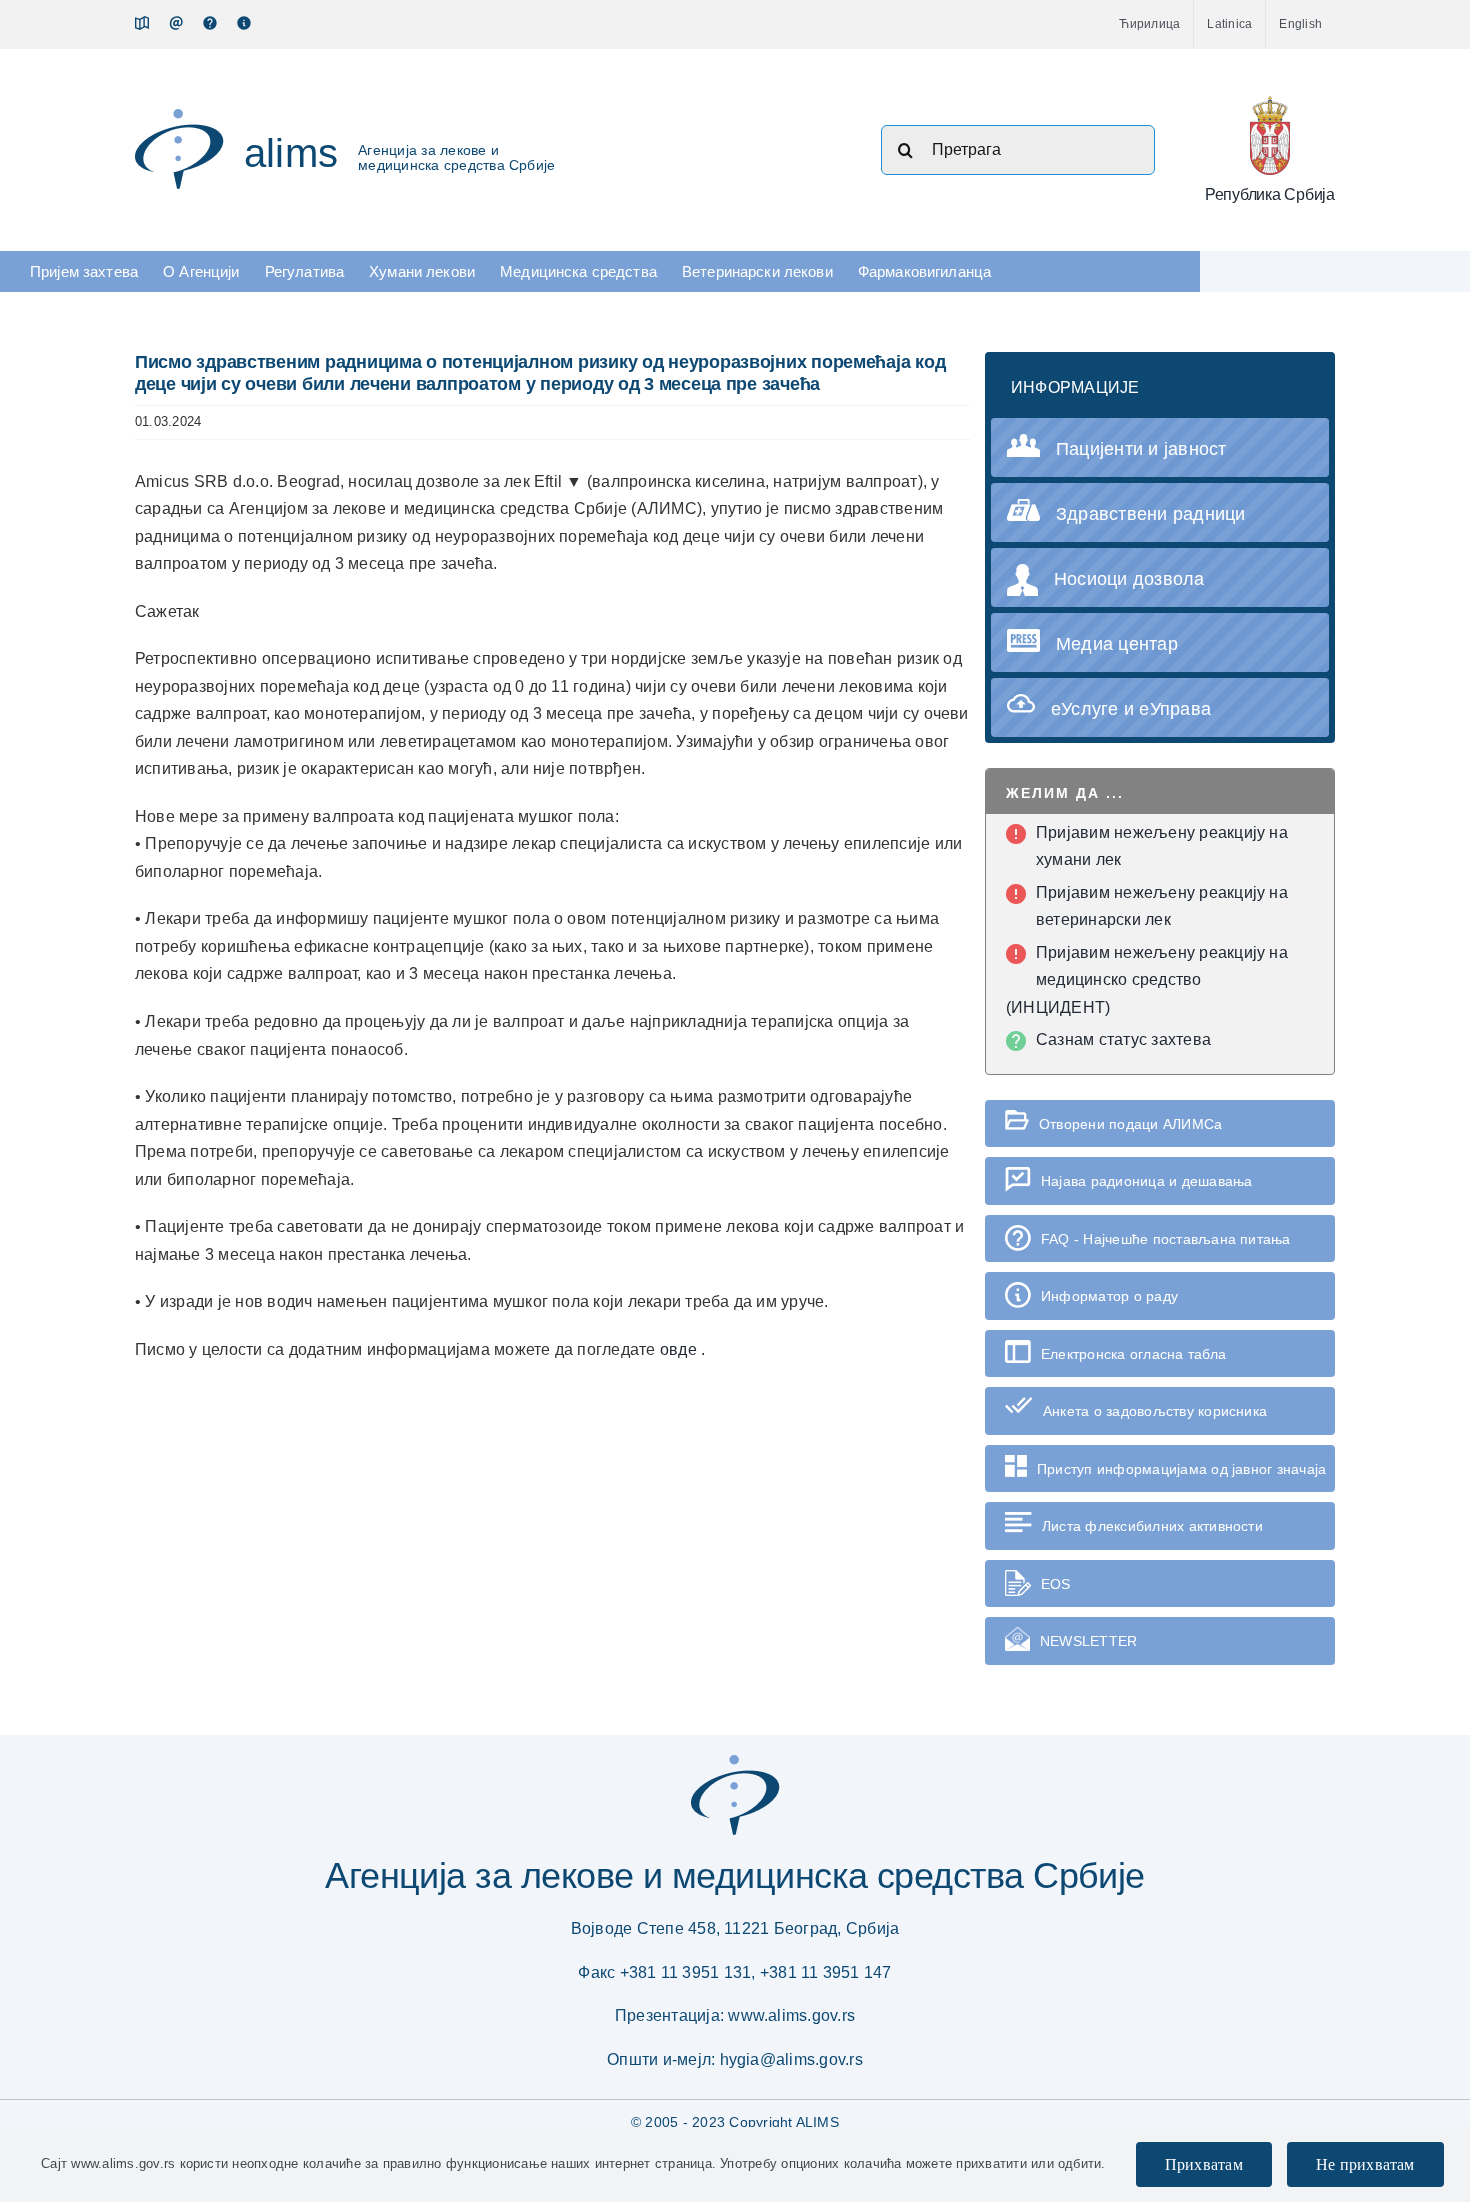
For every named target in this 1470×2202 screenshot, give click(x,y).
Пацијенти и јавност (1141, 449)
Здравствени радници (1151, 514)
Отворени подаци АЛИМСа (1130, 1124)
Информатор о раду (1109, 1296)
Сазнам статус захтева (1123, 1039)
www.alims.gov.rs (791, 2015)
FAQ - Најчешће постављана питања (1166, 1239)
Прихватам (1204, 2164)
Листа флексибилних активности (1152, 1526)
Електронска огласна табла (1133, 1354)
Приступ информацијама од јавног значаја (1181, 1469)
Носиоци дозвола (1129, 579)
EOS (1056, 1584)
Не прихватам (1365, 2164)
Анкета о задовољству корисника (1155, 1411)
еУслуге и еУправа (1131, 709)
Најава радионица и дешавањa (1146, 1181)
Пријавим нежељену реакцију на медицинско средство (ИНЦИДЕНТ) (1147, 980)
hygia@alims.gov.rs (791, 2059)
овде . (682, 1349)
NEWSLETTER (1088, 1641)
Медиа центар (1117, 644)
